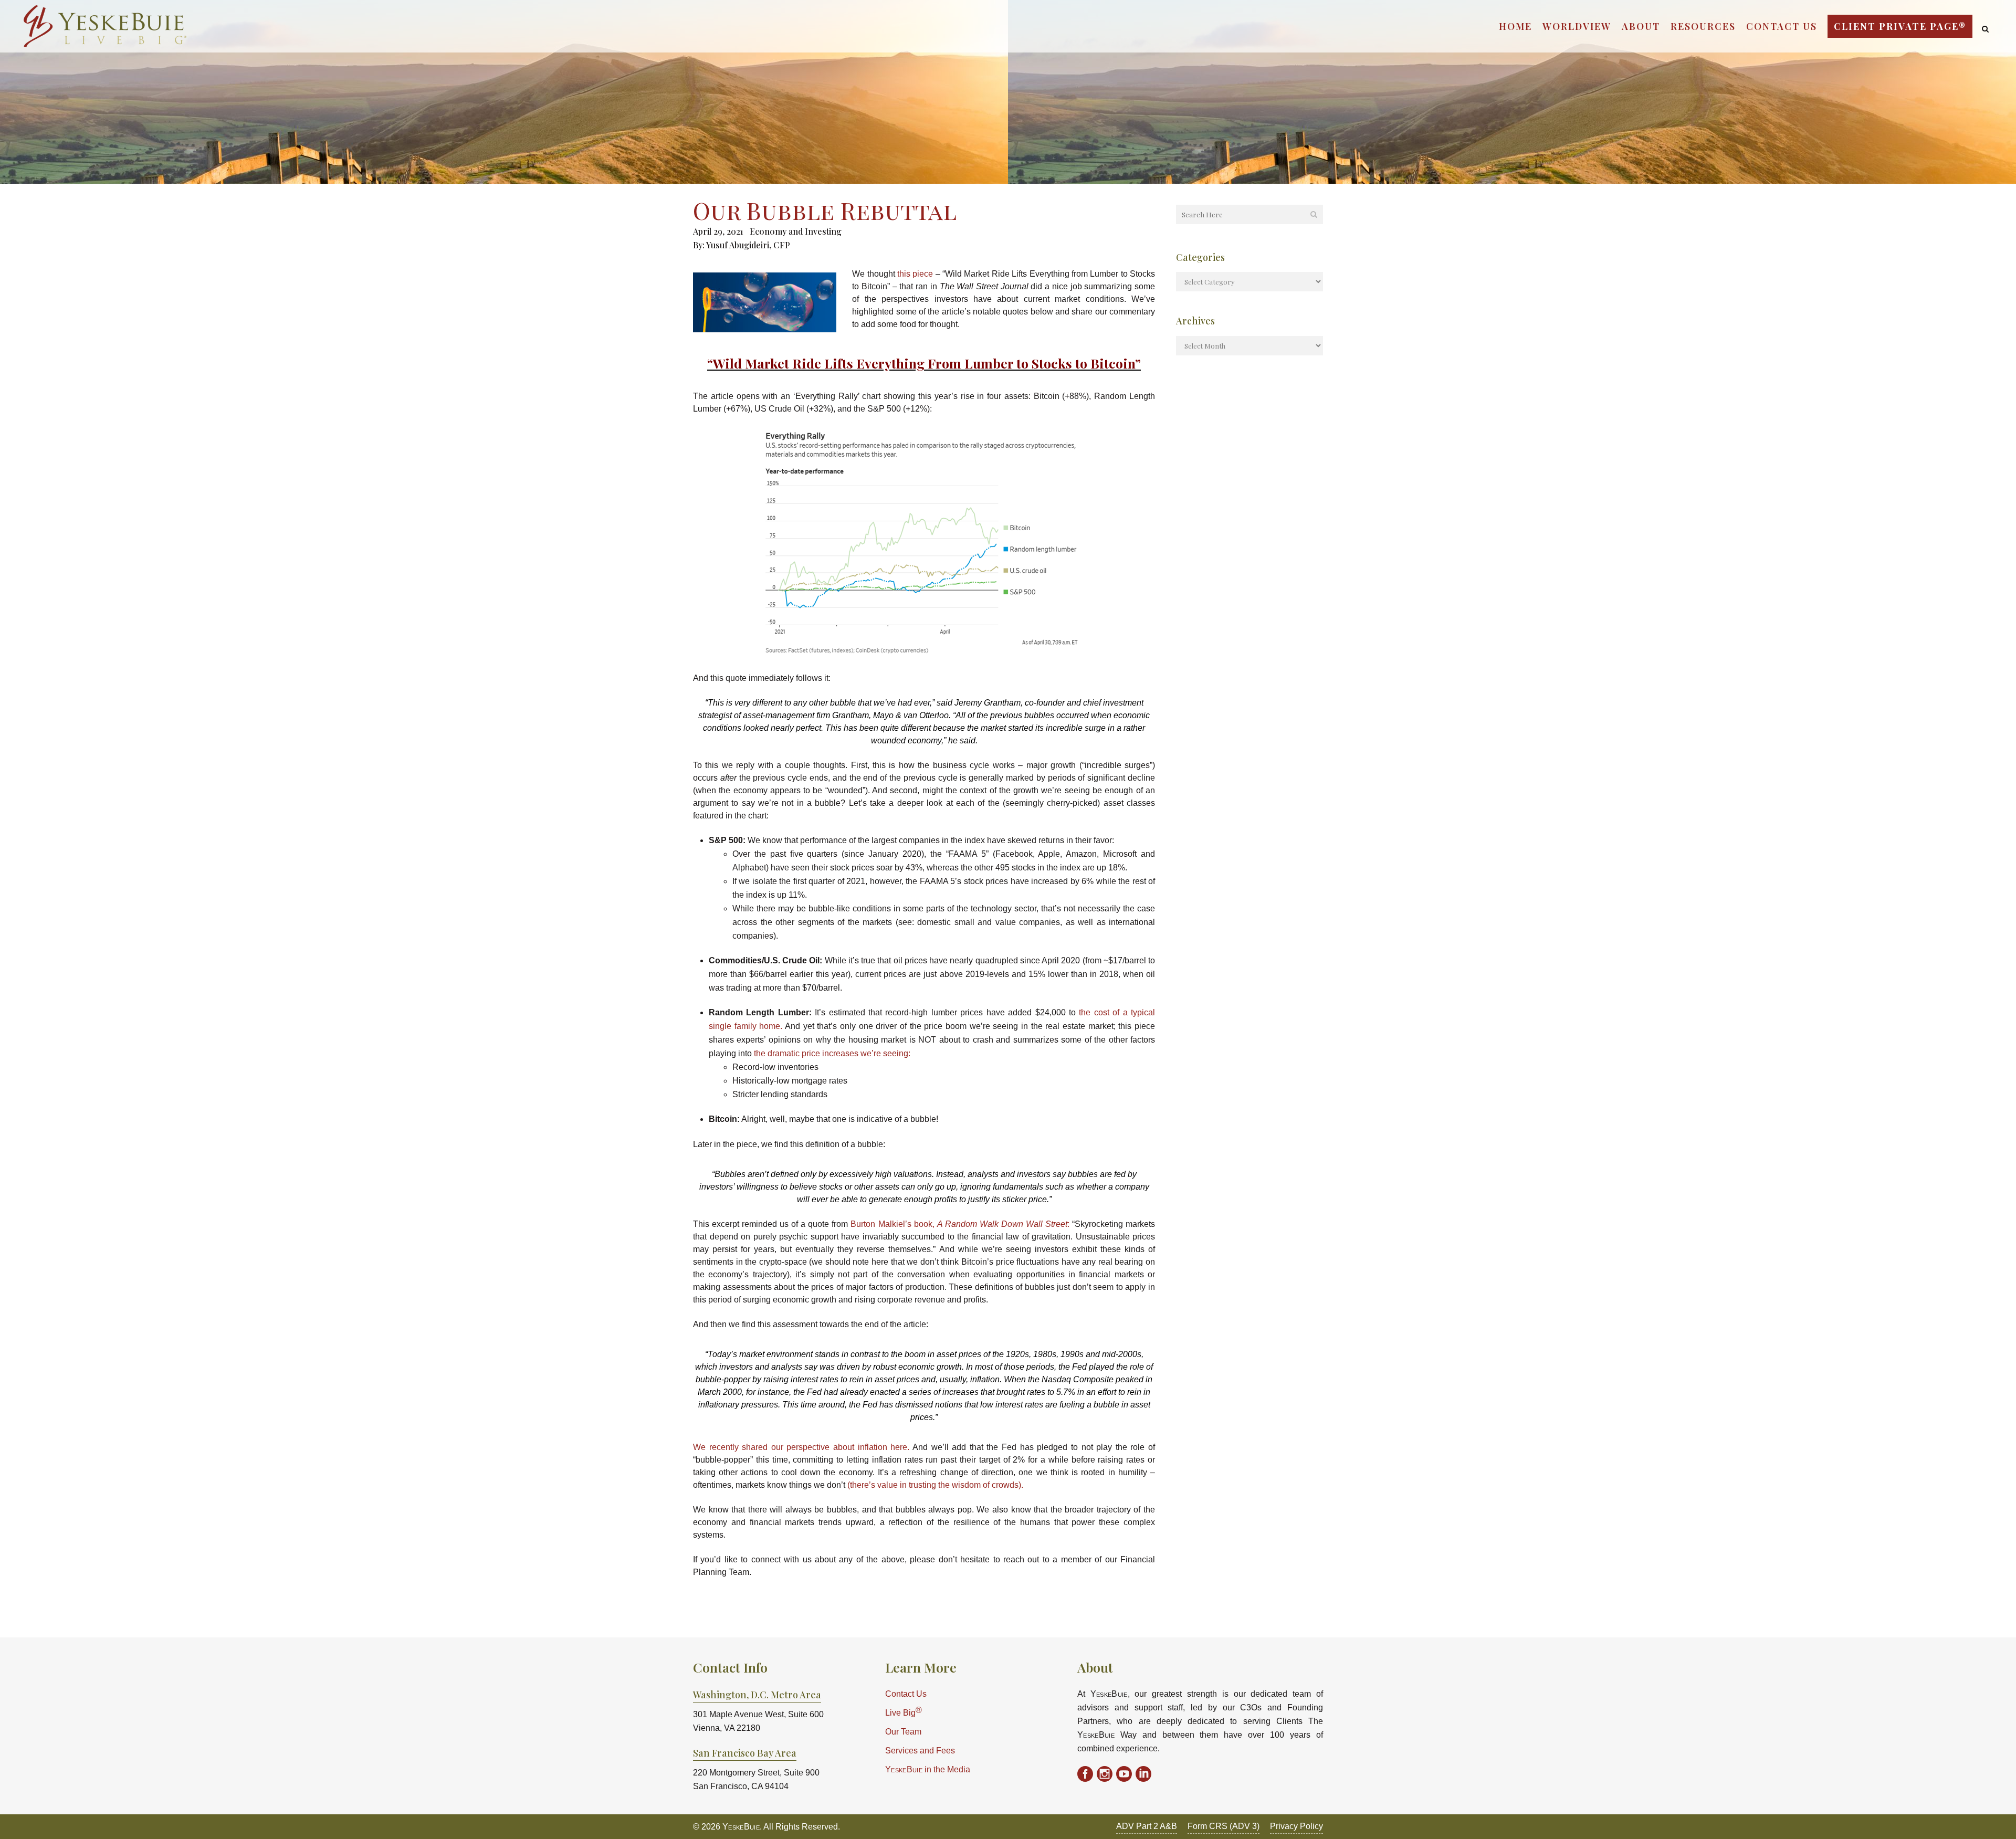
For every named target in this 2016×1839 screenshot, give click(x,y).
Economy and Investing (796, 231)
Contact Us (906, 1694)
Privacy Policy (1296, 1826)
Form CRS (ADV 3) (1224, 1826)
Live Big (904, 1712)
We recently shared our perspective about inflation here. (801, 1447)
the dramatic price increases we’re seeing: (832, 1053)
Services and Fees (920, 1751)
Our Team (903, 1732)
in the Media (928, 1769)
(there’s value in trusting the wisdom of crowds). (935, 1485)
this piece (915, 274)
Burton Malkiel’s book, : (960, 1224)
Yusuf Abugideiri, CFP (748, 245)
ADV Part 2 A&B (1147, 1826)
